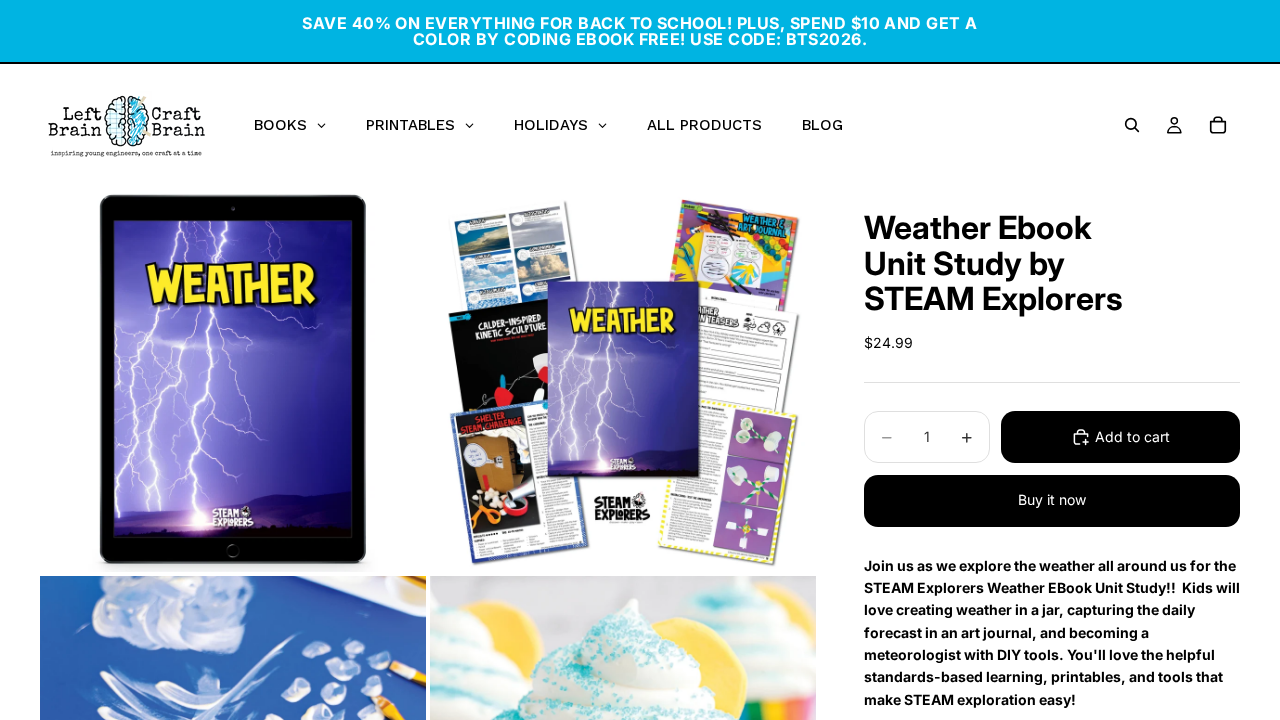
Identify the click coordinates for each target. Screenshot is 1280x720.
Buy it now (1052, 499)
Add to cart (1132, 436)
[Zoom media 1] (233, 379)
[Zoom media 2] (623, 379)
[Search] (1132, 125)
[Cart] (1218, 125)
